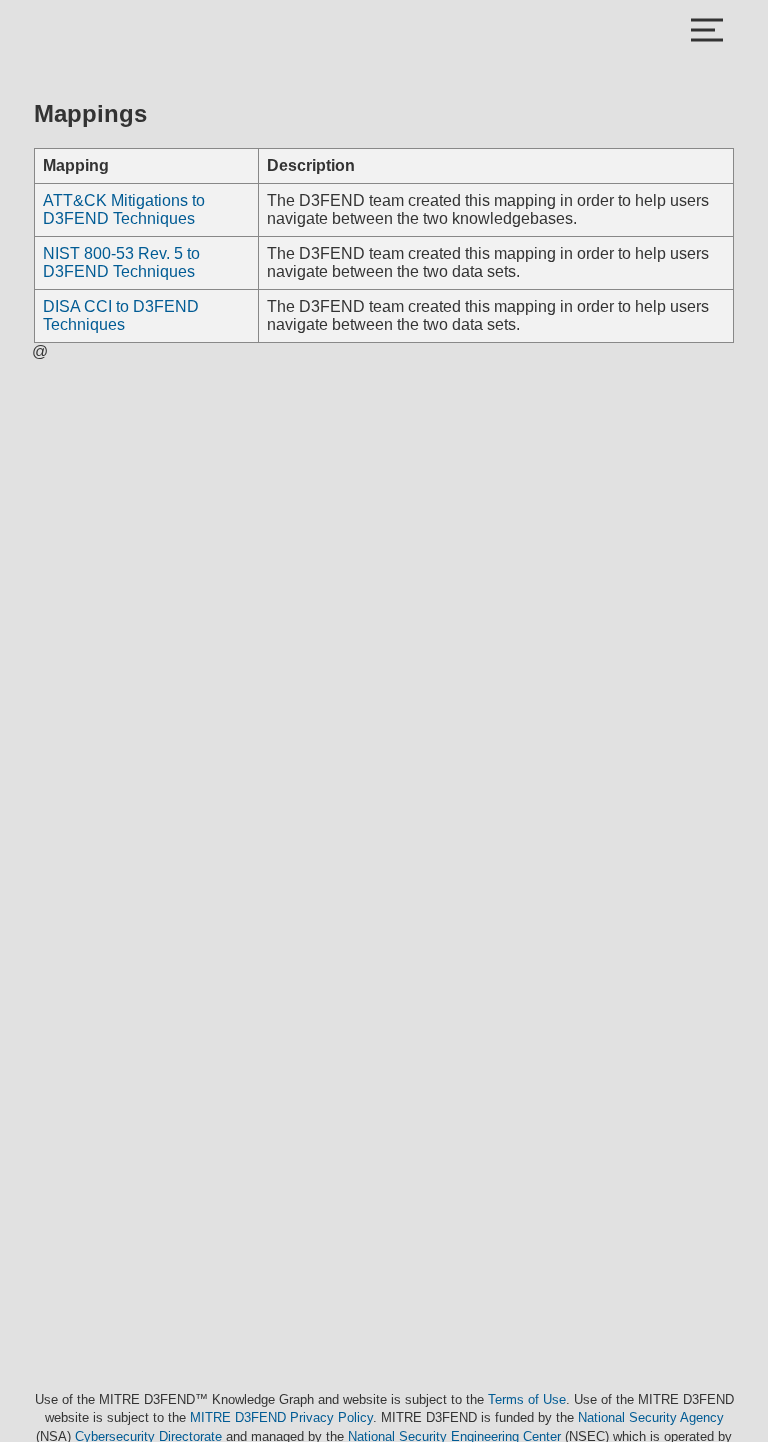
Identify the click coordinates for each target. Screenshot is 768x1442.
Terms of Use (527, 1399)
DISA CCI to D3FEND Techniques (121, 315)
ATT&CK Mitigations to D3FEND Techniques (124, 209)
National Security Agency (651, 1417)
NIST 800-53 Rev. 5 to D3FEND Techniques (121, 262)
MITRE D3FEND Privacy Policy (281, 1417)
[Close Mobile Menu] (707, 32)
